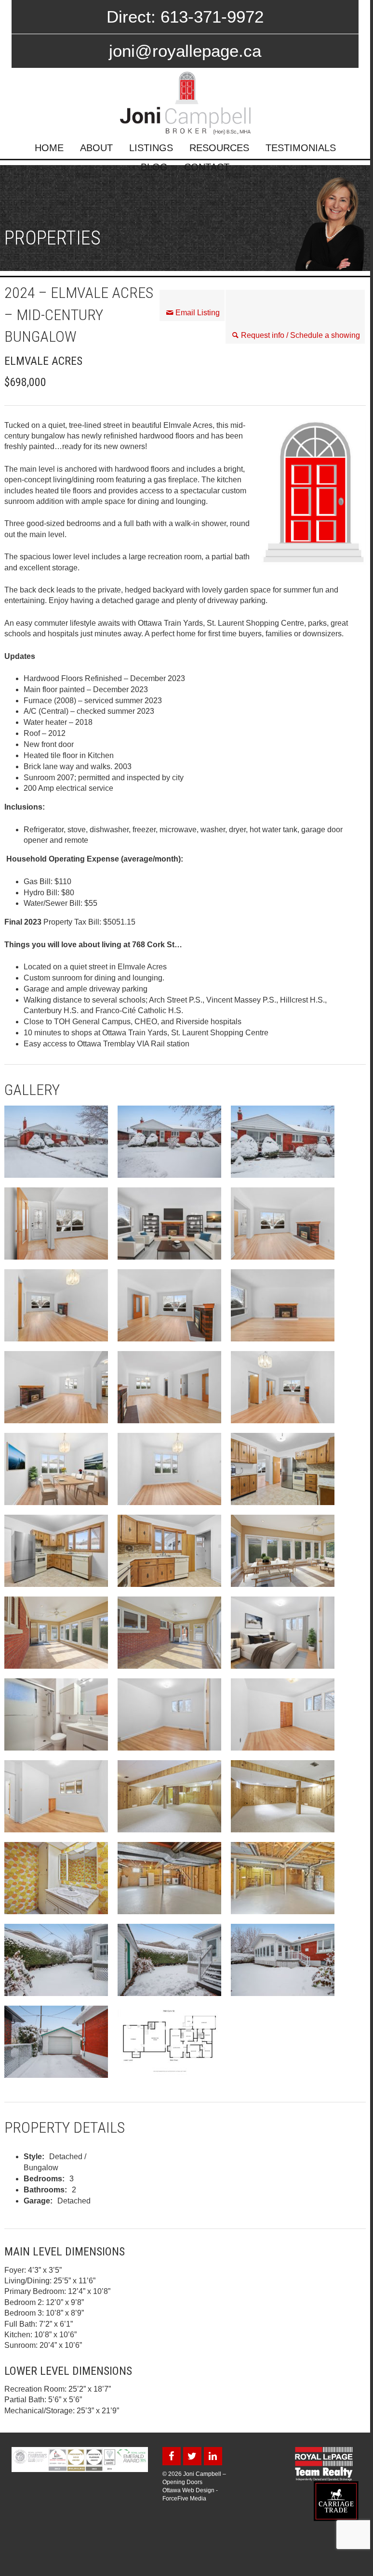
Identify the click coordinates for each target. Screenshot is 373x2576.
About (96, 148)
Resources (219, 148)
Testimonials (301, 148)
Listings (151, 148)
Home (49, 148)
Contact (207, 167)
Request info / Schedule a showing (300, 335)
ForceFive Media (184, 2499)
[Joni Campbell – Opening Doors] (185, 103)
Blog (154, 167)
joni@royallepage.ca (185, 51)
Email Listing (198, 313)
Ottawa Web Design (188, 2490)
